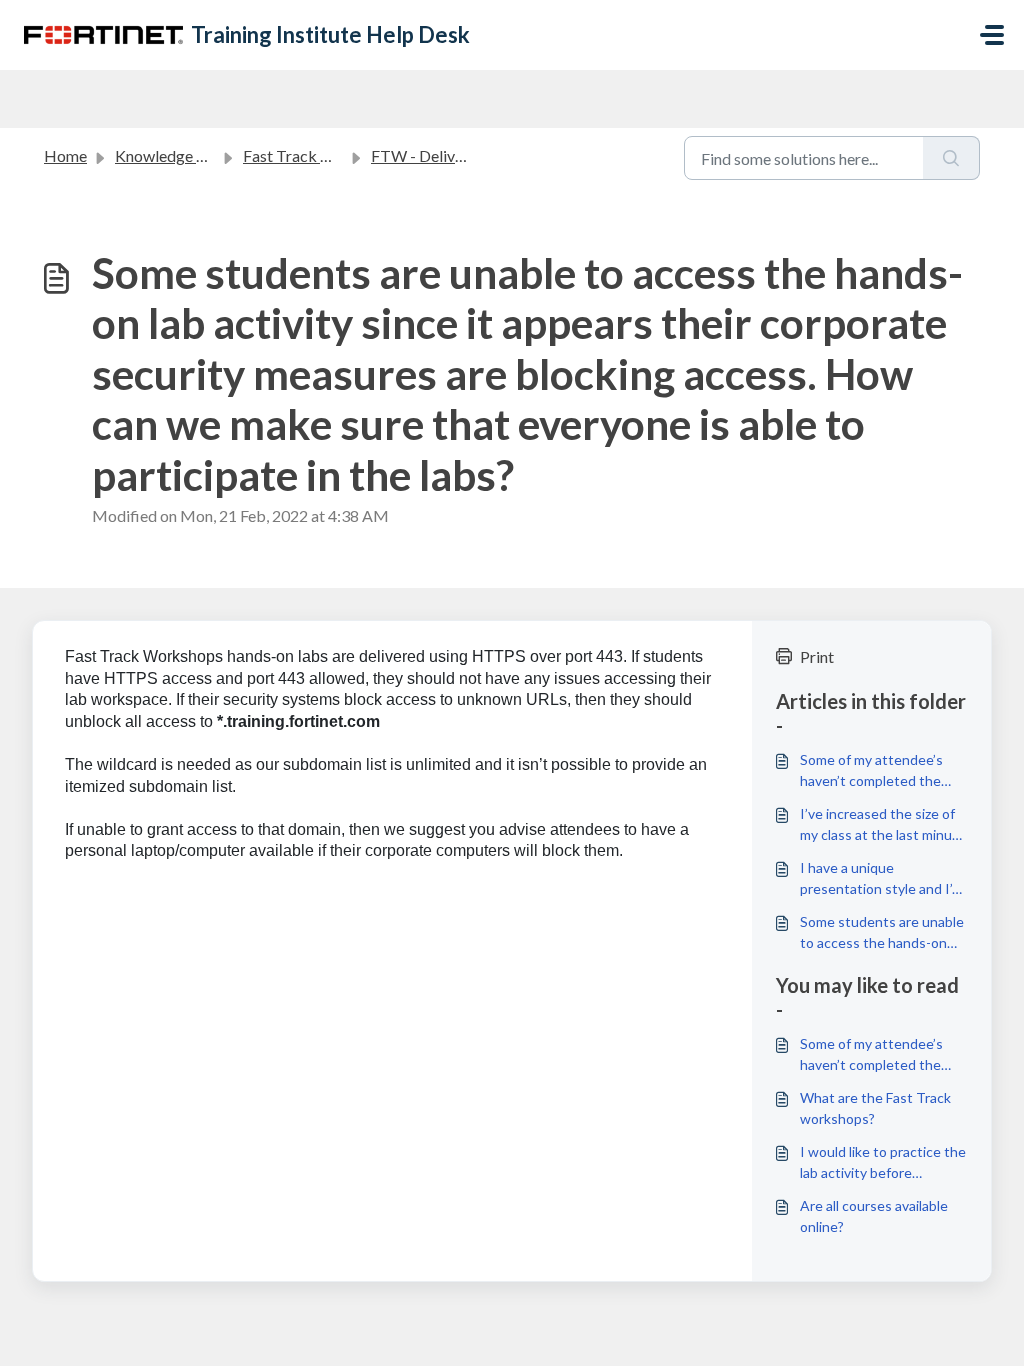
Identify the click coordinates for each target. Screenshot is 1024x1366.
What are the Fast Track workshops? (875, 1108)
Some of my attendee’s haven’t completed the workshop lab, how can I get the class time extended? (874, 771)
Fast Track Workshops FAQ (339, 155)
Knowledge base (172, 155)
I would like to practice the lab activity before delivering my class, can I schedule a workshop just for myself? (883, 1163)
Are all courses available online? (874, 1216)
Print (817, 656)
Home (65, 155)
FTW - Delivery (424, 155)
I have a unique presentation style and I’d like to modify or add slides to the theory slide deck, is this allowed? (882, 879)
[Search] (951, 158)
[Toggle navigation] (992, 35)
